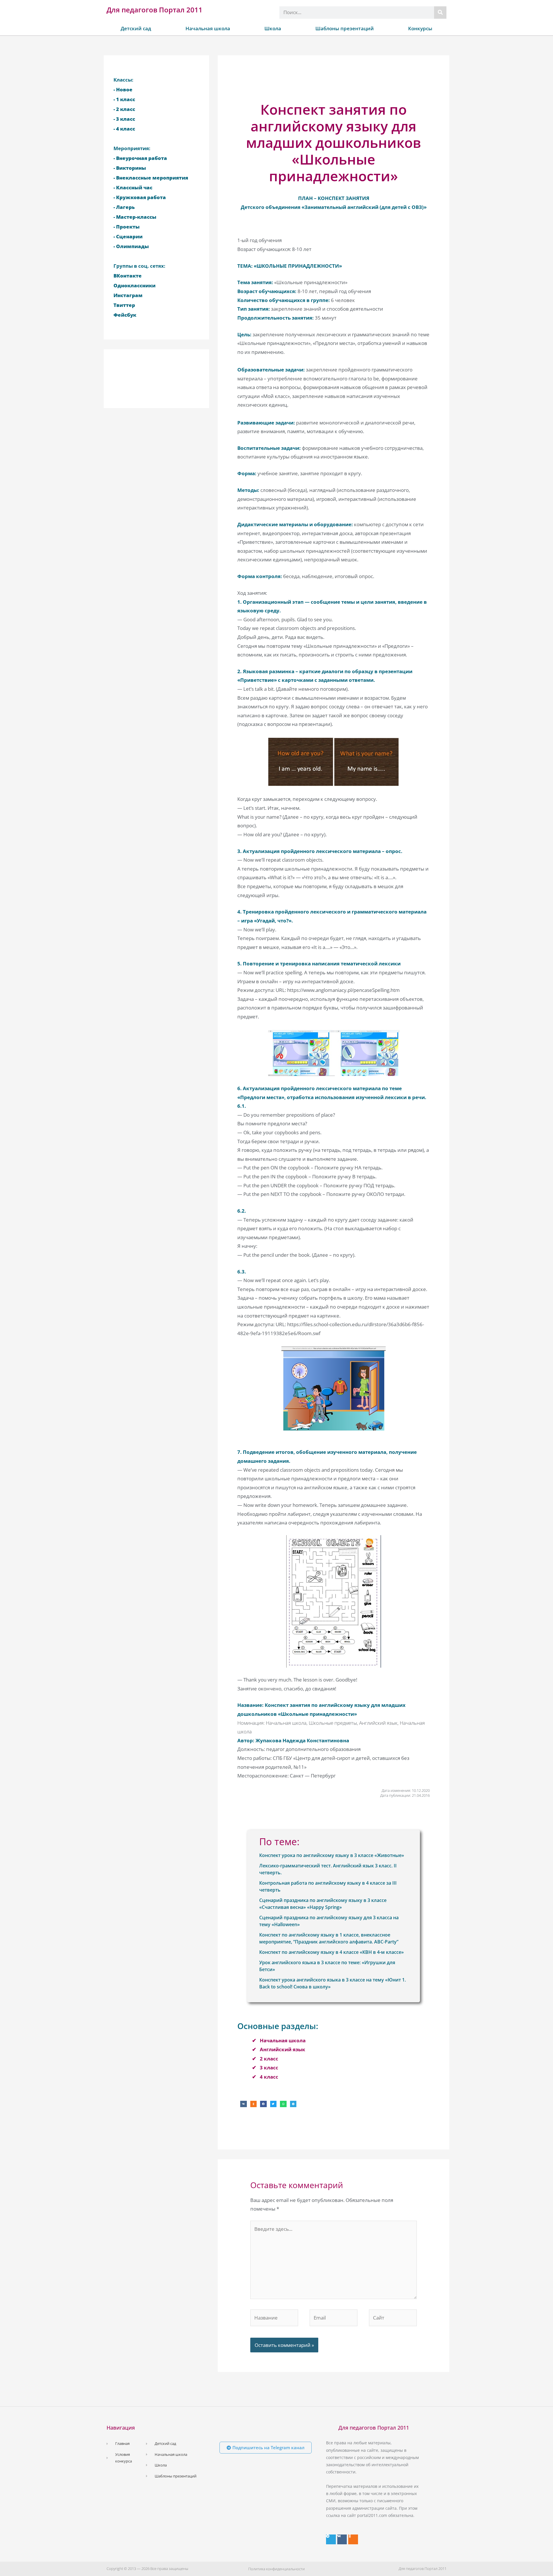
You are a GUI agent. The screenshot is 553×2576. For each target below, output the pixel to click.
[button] (244, 2104)
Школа (273, 28)
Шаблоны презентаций (345, 28)
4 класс (269, 2077)
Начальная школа (208, 28)
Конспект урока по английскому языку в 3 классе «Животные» (332, 1855)
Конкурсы (420, 28)
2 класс (269, 2059)
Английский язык (283, 2049)
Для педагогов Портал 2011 (155, 10)
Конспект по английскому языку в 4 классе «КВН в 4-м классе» (332, 1952)
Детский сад (136, 28)
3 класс (269, 2068)
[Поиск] (440, 13)
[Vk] (342, 2539)
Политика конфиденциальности (276, 2569)
